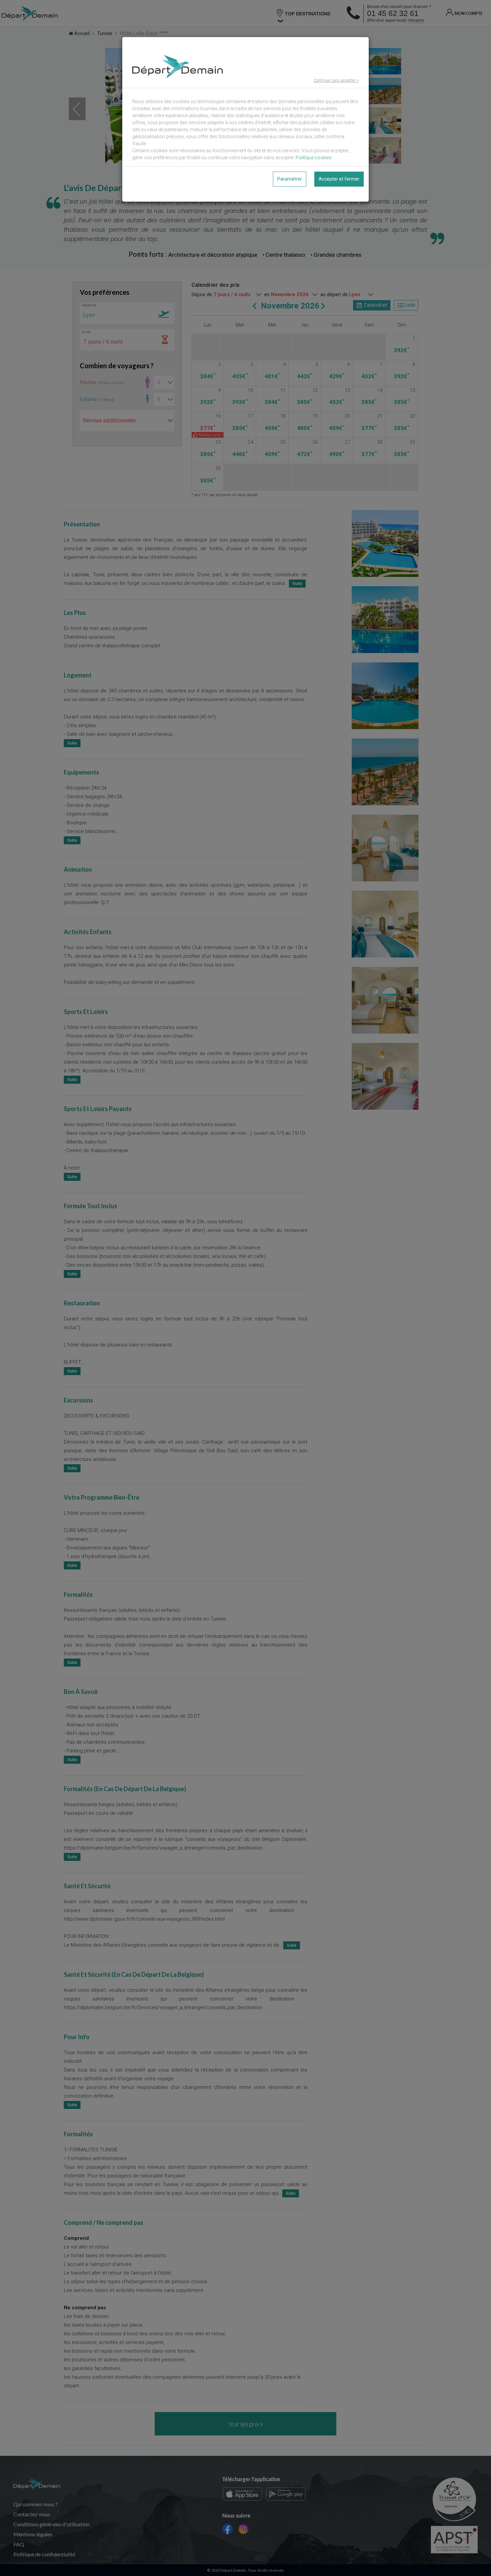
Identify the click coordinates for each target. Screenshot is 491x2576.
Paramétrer (290, 179)
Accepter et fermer (339, 179)
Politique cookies (314, 158)
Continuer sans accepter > (336, 80)
